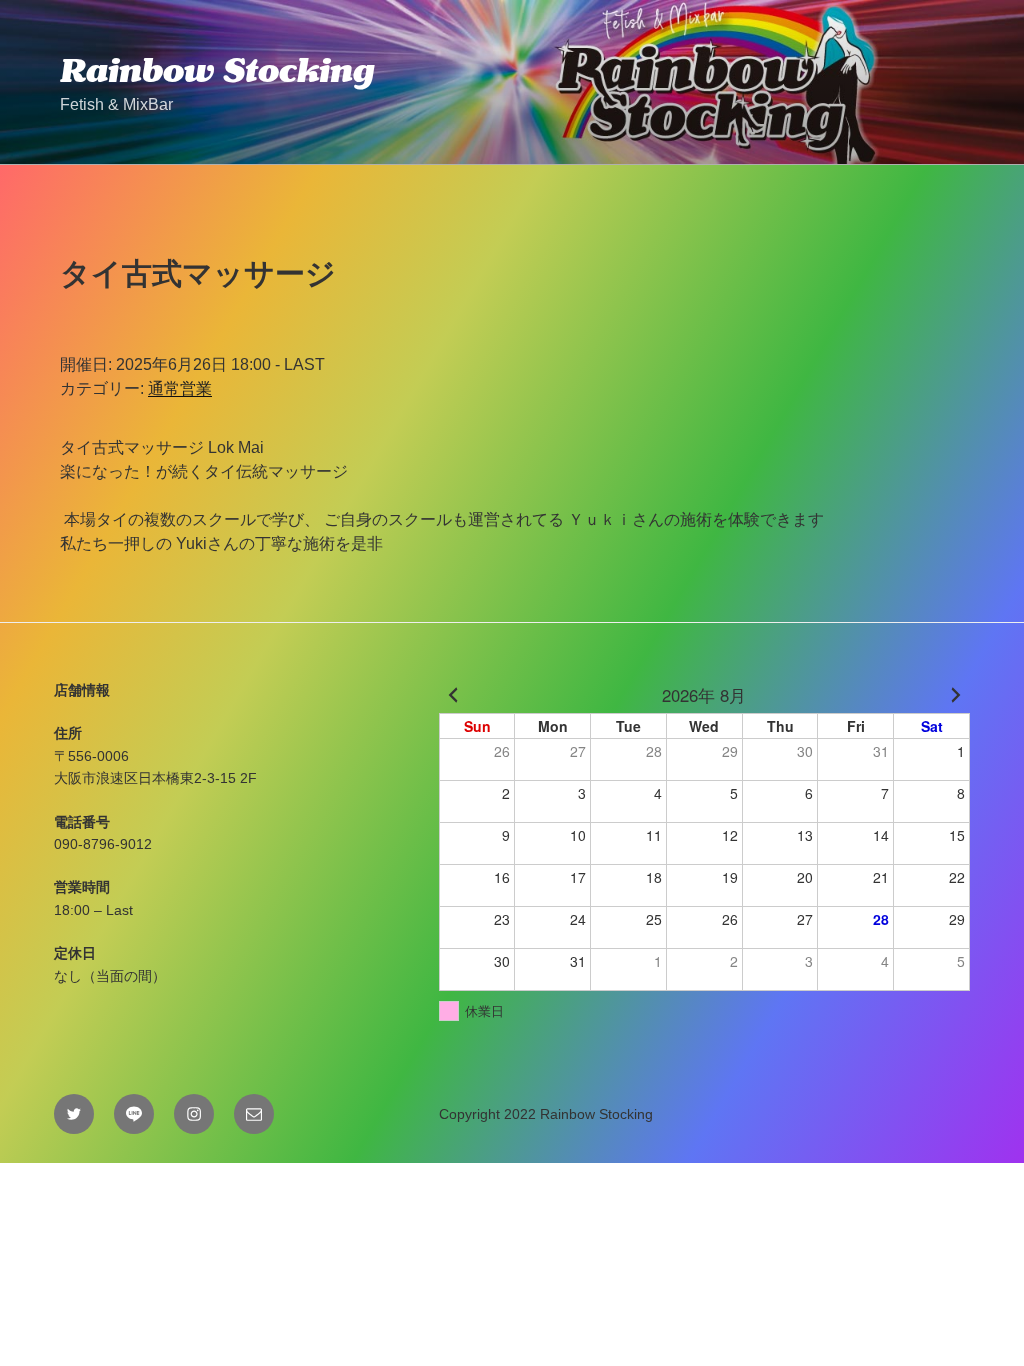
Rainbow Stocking (217, 70)
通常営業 (180, 388)
